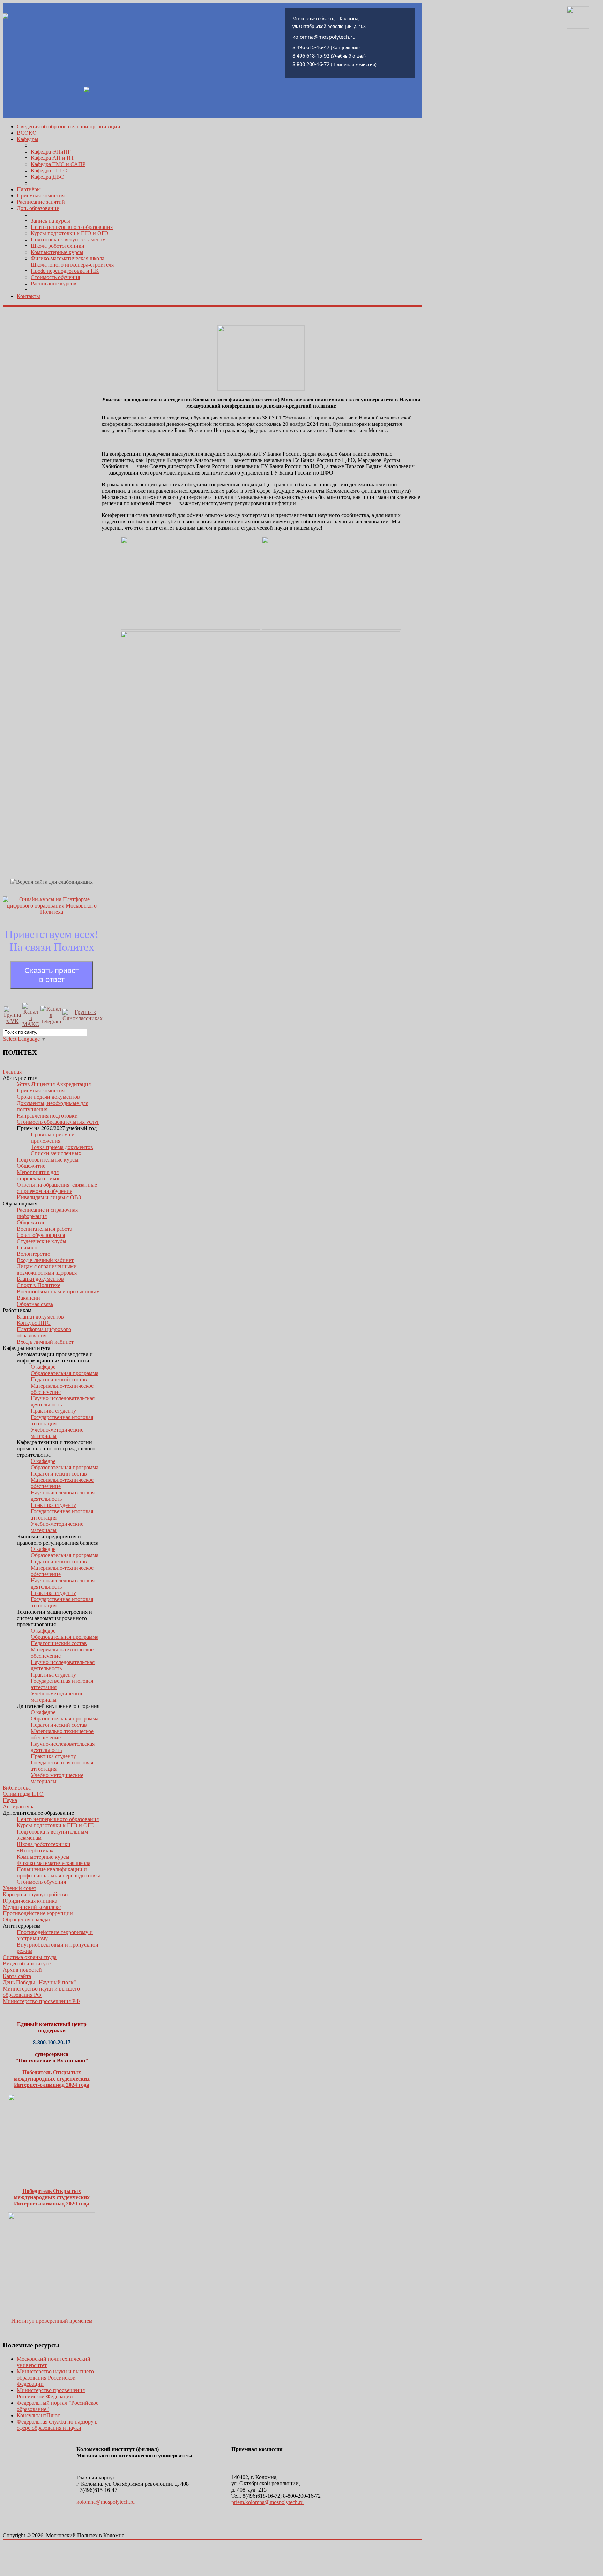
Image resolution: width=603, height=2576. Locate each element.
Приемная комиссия (41, 196)
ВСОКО (27, 133)
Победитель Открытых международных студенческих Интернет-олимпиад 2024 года (52, 2079)
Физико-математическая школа (68, 258)
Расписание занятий (41, 202)
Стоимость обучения (55, 277)
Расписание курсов (54, 283)
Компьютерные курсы (57, 252)
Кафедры (28, 139)
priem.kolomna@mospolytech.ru (267, 2502)
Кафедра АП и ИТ (53, 158)
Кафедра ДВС (47, 177)
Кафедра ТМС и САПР (58, 164)
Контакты (28, 296)
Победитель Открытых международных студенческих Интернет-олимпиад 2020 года (52, 2197)
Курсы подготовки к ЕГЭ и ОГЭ (70, 233)
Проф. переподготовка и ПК (65, 271)
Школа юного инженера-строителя (72, 265)
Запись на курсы (50, 221)
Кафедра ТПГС (49, 170)
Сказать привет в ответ (52, 975)
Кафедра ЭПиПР (51, 152)
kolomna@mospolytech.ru (106, 2502)
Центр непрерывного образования (72, 227)
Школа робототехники (58, 246)
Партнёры (29, 189)
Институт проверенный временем (52, 2321)
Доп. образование (38, 208)
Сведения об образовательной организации (69, 126)
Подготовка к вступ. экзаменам (68, 240)
